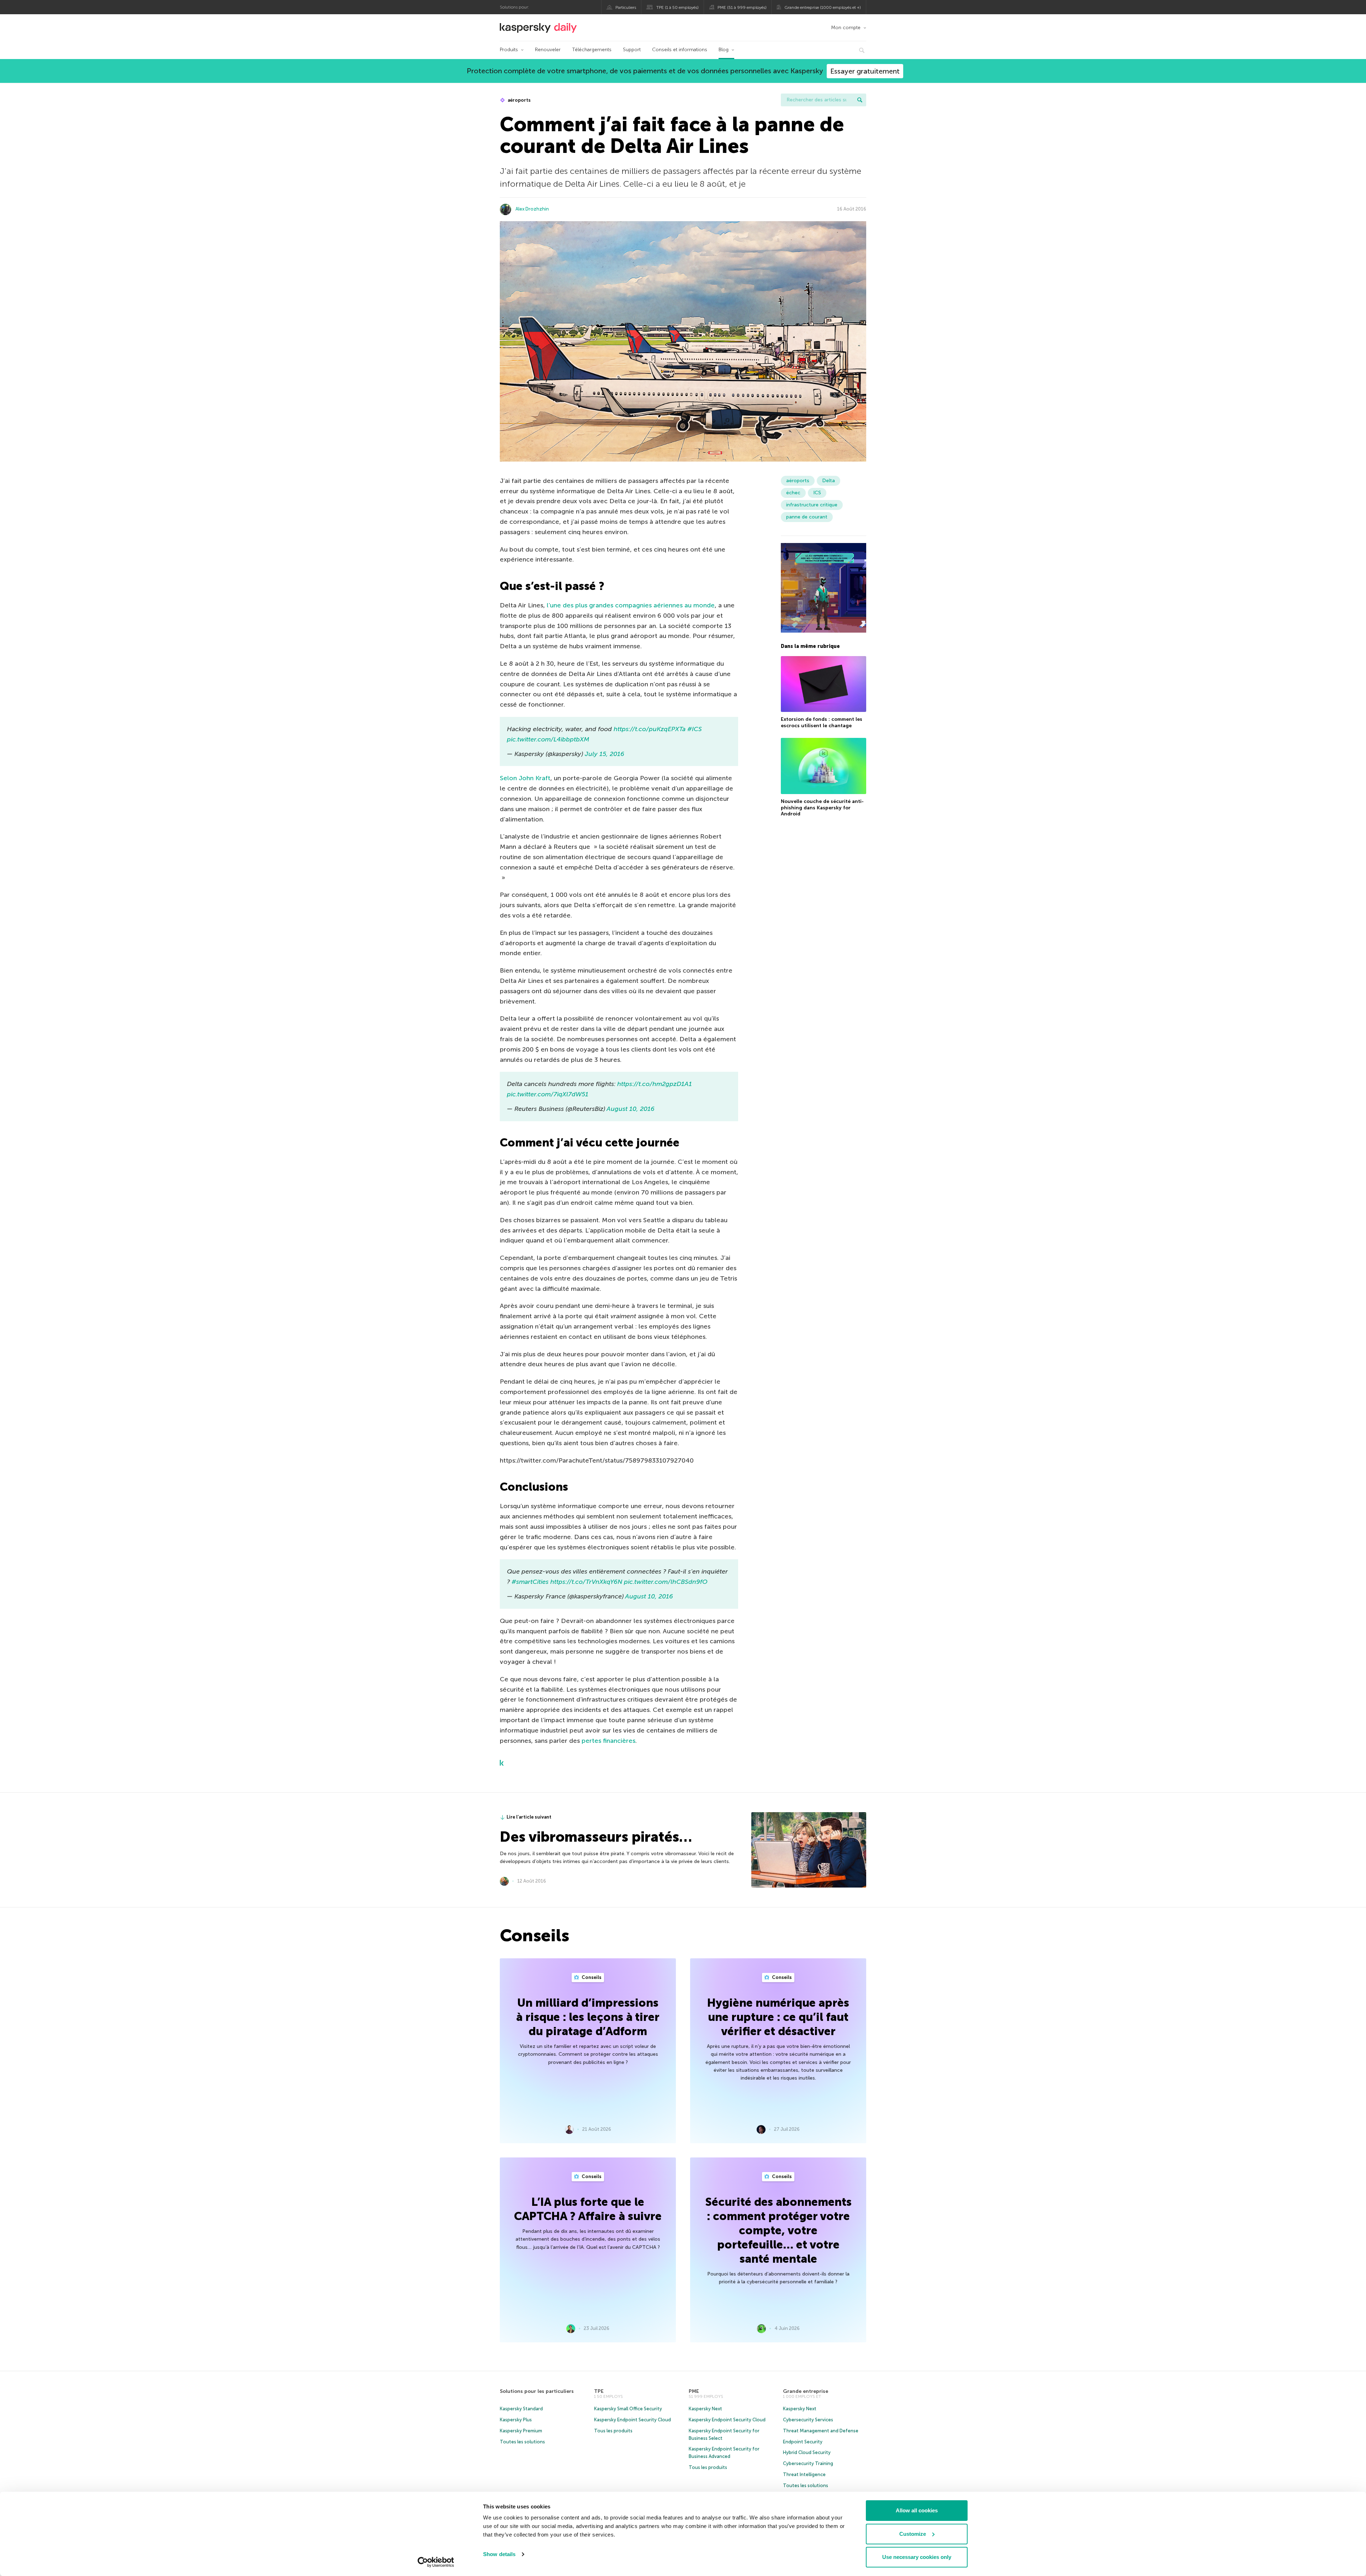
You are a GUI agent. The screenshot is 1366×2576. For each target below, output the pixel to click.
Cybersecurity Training (808, 2463)
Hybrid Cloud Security (807, 2452)
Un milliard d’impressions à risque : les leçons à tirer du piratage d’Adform (588, 2017)
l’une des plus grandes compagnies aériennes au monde (631, 605)
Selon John (518, 778)
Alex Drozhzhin (532, 209)
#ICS (695, 729)
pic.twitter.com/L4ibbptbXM (548, 739)
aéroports (519, 100)
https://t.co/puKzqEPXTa (650, 729)
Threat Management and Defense (821, 2431)
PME (694, 2391)
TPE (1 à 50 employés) (677, 7)
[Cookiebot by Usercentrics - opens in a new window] (436, 2562)
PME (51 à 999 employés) (742, 7)
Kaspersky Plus (516, 2420)
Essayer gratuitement (865, 71)
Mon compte (846, 28)
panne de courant (807, 517)
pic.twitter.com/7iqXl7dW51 (548, 1094)
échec (793, 493)
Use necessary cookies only (917, 2557)
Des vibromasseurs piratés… (596, 1837)
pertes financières (608, 1741)
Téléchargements (592, 50)
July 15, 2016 (605, 754)
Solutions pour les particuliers (537, 2391)
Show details (499, 2554)
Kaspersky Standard (521, 2409)
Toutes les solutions (522, 2442)
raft (545, 778)
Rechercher (860, 100)
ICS (817, 493)
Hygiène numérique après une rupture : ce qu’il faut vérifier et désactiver (778, 2017)
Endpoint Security (803, 2442)
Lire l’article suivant (529, 1817)
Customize (913, 2534)
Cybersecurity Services (808, 2420)
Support (632, 50)
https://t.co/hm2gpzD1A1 (655, 1084)
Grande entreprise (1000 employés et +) (823, 7)
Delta (828, 481)
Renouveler (548, 50)
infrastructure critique (812, 505)
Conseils (591, 1977)
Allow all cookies (917, 2510)
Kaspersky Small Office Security (628, 2409)
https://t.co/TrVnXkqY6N (586, 1582)
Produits (509, 50)
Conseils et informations (680, 50)
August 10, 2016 (631, 1109)
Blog (724, 50)
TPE (599, 2391)
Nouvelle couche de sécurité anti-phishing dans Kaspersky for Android (822, 808)
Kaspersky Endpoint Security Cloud (632, 2420)
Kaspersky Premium (521, 2431)
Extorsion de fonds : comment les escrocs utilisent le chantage (822, 722)
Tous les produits (613, 2431)
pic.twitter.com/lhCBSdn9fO (666, 1582)
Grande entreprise (806, 2391)
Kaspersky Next (705, 2409)
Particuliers (626, 7)
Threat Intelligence (804, 2474)
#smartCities (530, 1582)
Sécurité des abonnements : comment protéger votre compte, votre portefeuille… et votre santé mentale (778, 2230)
